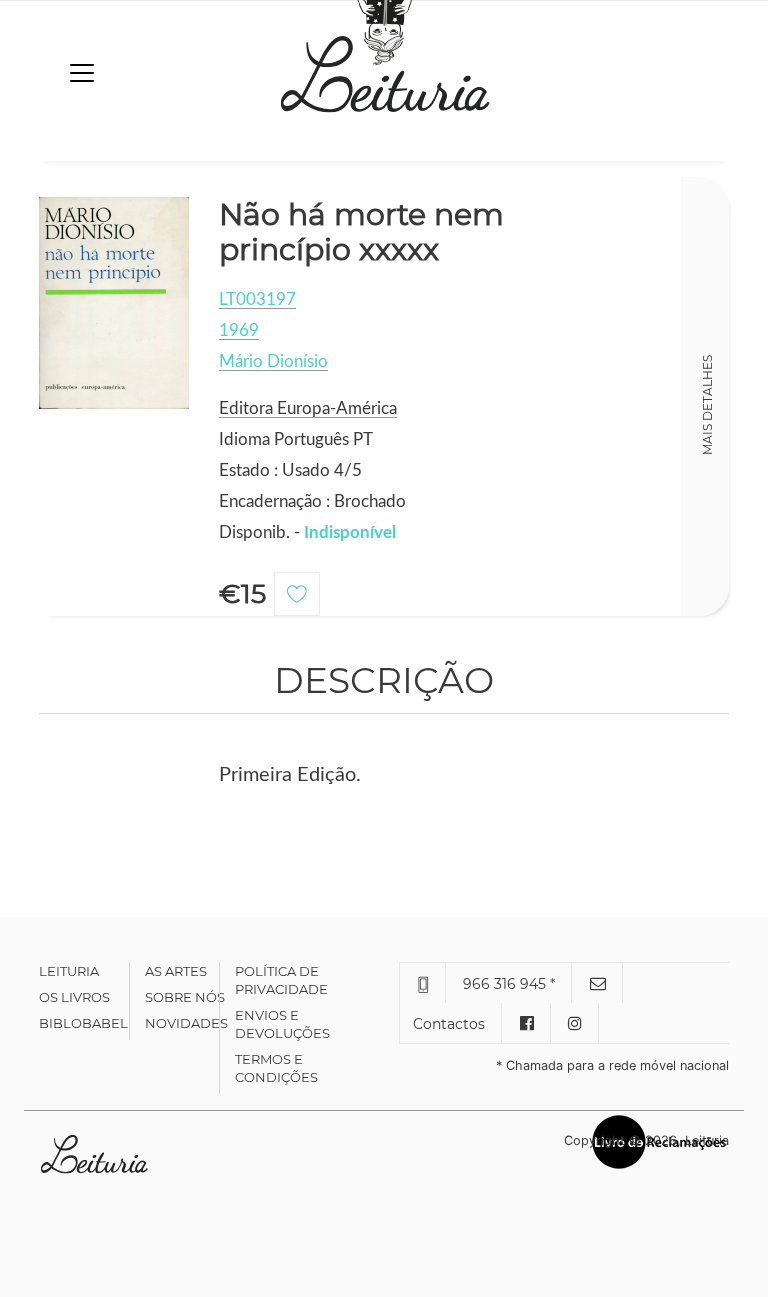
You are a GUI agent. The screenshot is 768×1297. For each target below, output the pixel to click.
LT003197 (257, 299)
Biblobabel (83, 1023)
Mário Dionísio (273, 361)
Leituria (69, 971)
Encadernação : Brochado (312, 501)
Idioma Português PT (296, 439)
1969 (239, 330)
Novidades (186, 1023)
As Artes (176, 971)
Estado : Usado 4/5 (290, 470)
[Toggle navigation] (82, 73)
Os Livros (74, 997)
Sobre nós (185, 997)
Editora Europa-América (308, 408)
